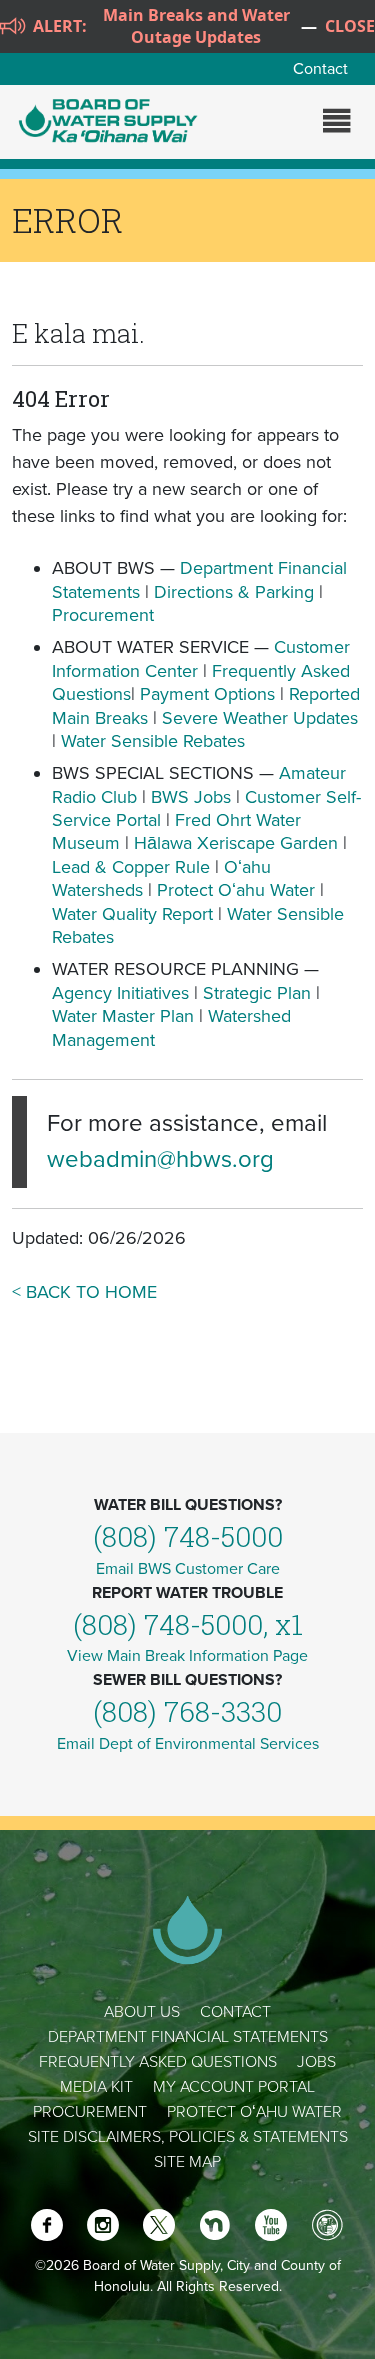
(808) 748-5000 (188, 1536)
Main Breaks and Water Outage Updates (196, 26)
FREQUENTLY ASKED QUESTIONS (158, 2062)
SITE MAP (187, 2162)
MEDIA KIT (96, 2087)
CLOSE (350, 26)
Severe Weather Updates (260, 718)
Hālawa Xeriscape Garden (236, 843)
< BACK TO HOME (84, 1292)
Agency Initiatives (120, 993)
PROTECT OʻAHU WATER (254, 2112)
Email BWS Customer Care (188, 1569)
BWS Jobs (191, 797)
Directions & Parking (234, 592)
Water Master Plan (123, 1016)
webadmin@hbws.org (160, 1159)
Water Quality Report (132, 914)
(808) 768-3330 (187, 1711)
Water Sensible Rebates (153, 741)
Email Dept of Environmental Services (188, 1744)
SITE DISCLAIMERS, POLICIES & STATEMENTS (188, 2137)
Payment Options (207, 694)
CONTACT (235, 2012)
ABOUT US (142, 2012)
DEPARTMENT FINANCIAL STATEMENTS (188, 2037)
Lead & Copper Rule (131, 867)
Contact (320, 69)
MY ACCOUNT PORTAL (234, 2087)
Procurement (103, 615)
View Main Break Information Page (187, 1656)
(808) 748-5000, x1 (188, 1624)
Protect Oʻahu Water (238, 890)
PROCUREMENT (90, 2112)
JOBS (316, 2062)
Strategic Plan (257, 993)
